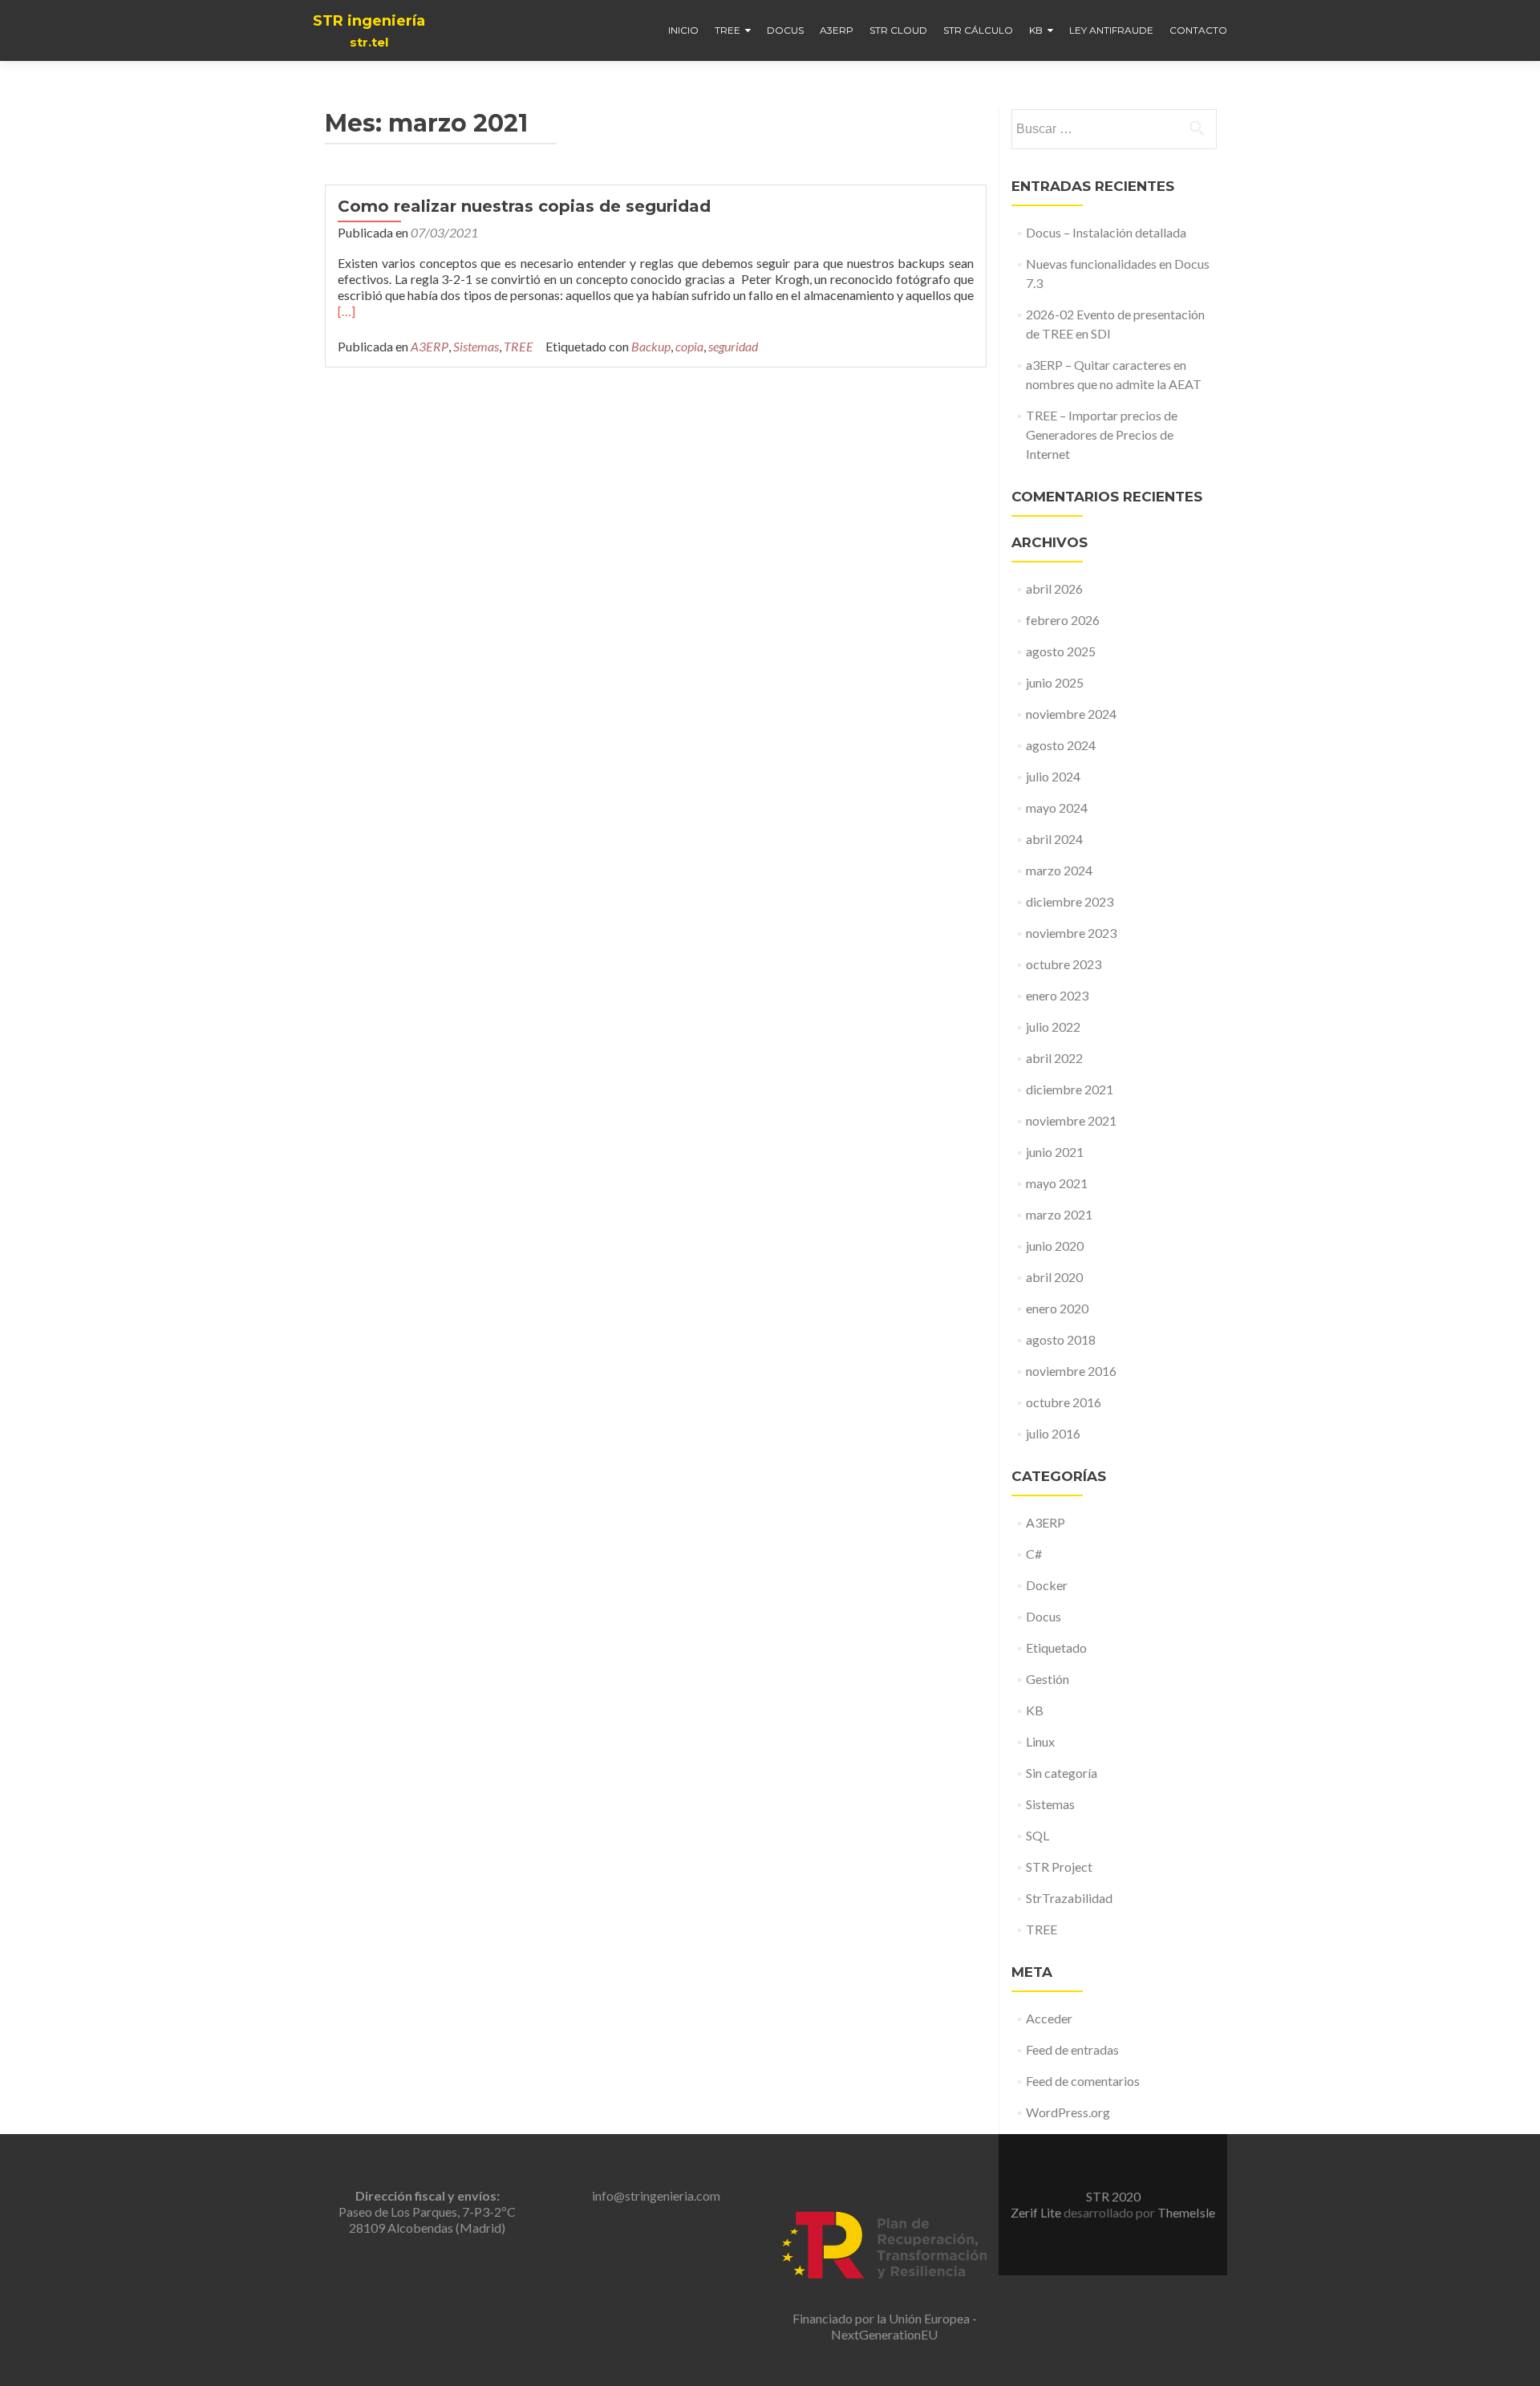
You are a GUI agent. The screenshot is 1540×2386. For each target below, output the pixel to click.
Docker (1047, 1585)
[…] (346, 311)
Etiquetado (1056, 1647)
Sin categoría (1062, 1773)
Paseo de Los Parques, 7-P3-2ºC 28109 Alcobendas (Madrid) (427, 2212)
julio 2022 (1053, 1027)
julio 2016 (1053, 1433)
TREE (727, 30)
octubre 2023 (1064, 964)
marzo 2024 (1059, 870)
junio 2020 (1055, 1246)
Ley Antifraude (1111, 30)
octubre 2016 (1064, 1402)
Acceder (1049, 2018)
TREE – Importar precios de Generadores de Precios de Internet (1102, 434)
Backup (651, 346)
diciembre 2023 (1070, 901)
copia (689, 346)
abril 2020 (1054, 1277)
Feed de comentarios (1083, 2081)
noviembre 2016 (1071, 1371)
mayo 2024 (1057, 808)
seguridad (733, 346)
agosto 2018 (1061, 1339)
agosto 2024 (1061, 745)
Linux (1040, 1741)
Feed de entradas (1072, 2049)
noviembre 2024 (1071, 714)
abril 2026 (1054, 588)
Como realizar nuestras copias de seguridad (524, 206)
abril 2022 (1054, 1058)
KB (1036, 30)
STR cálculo (978, 30)
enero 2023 (1057, 995)
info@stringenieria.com (656, 2195)
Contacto (1198, 30)
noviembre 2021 (1071, 1120)
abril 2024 (1054, 839)
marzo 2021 (1059, 1214)
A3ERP (837, 30)
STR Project (1059, 1867)
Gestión (1048, 1679)
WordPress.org (1068, 2112)
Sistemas (476, 346)
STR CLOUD (898, 30)
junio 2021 (1055, 1152)
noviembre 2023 (1071, 933)
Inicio (683, 30)
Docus (785, 30)
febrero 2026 (1063, 620)
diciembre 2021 (1070, 1089)
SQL (1037, 1835)
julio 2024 (1053, 776)
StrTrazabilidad (1069, 1898)
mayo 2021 (1057, 1183)
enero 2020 (1057, 1308)
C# (1034, 1554)
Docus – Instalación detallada (1106, 232)
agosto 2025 (1061, 651)
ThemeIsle (1186, 2212)
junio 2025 (1055, 682)
